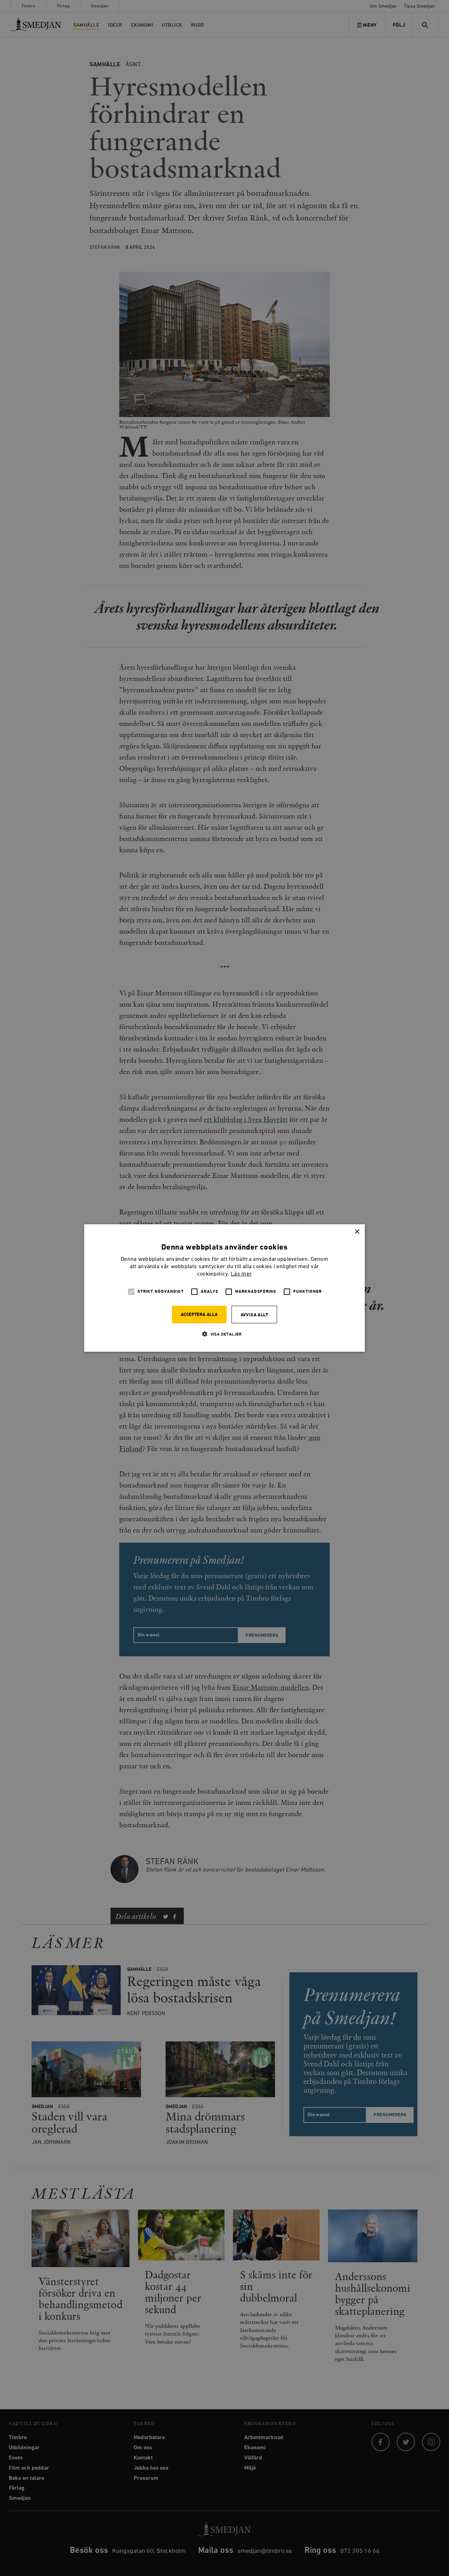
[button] (224, 1334)
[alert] (224, 1288)
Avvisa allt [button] (254, 1315)
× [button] (357, 1232)
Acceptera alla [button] (199, 1315)
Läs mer (241, 1274)
